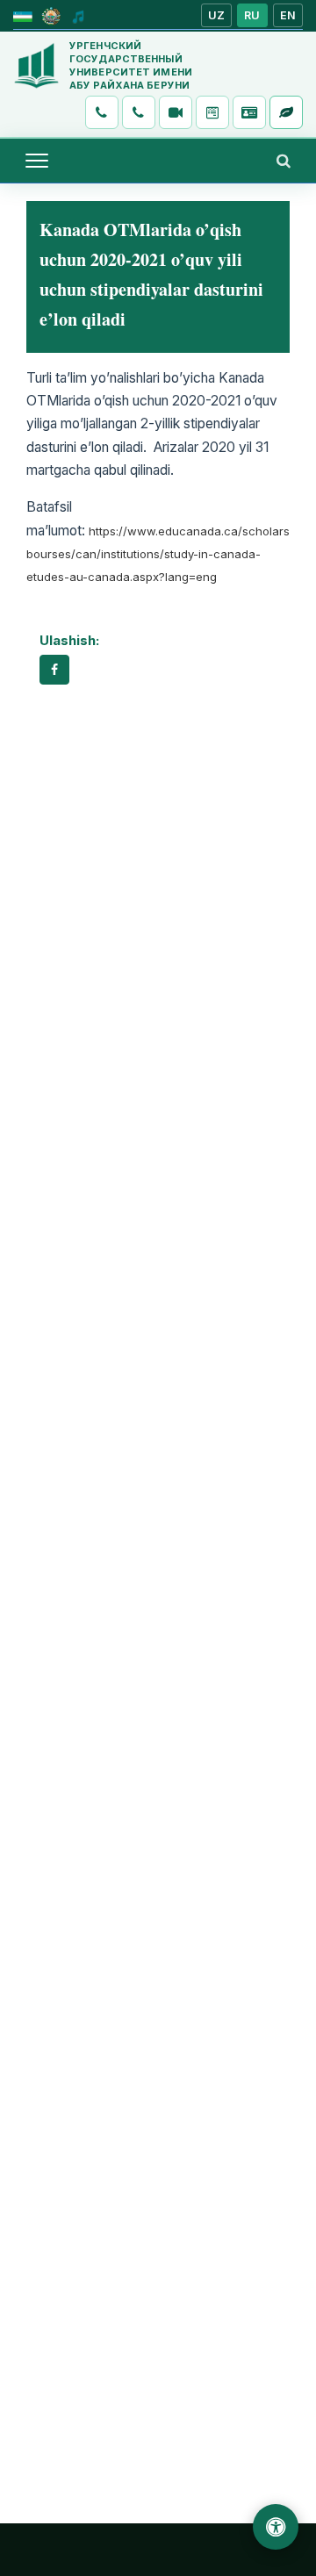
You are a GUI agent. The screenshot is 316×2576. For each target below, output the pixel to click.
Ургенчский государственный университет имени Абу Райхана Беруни (131, 65)
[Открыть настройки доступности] (276, 2527)
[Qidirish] (284, 161)
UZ (217, 15)
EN (288, 15)
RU (252, 15)
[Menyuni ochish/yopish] (37, 161)
